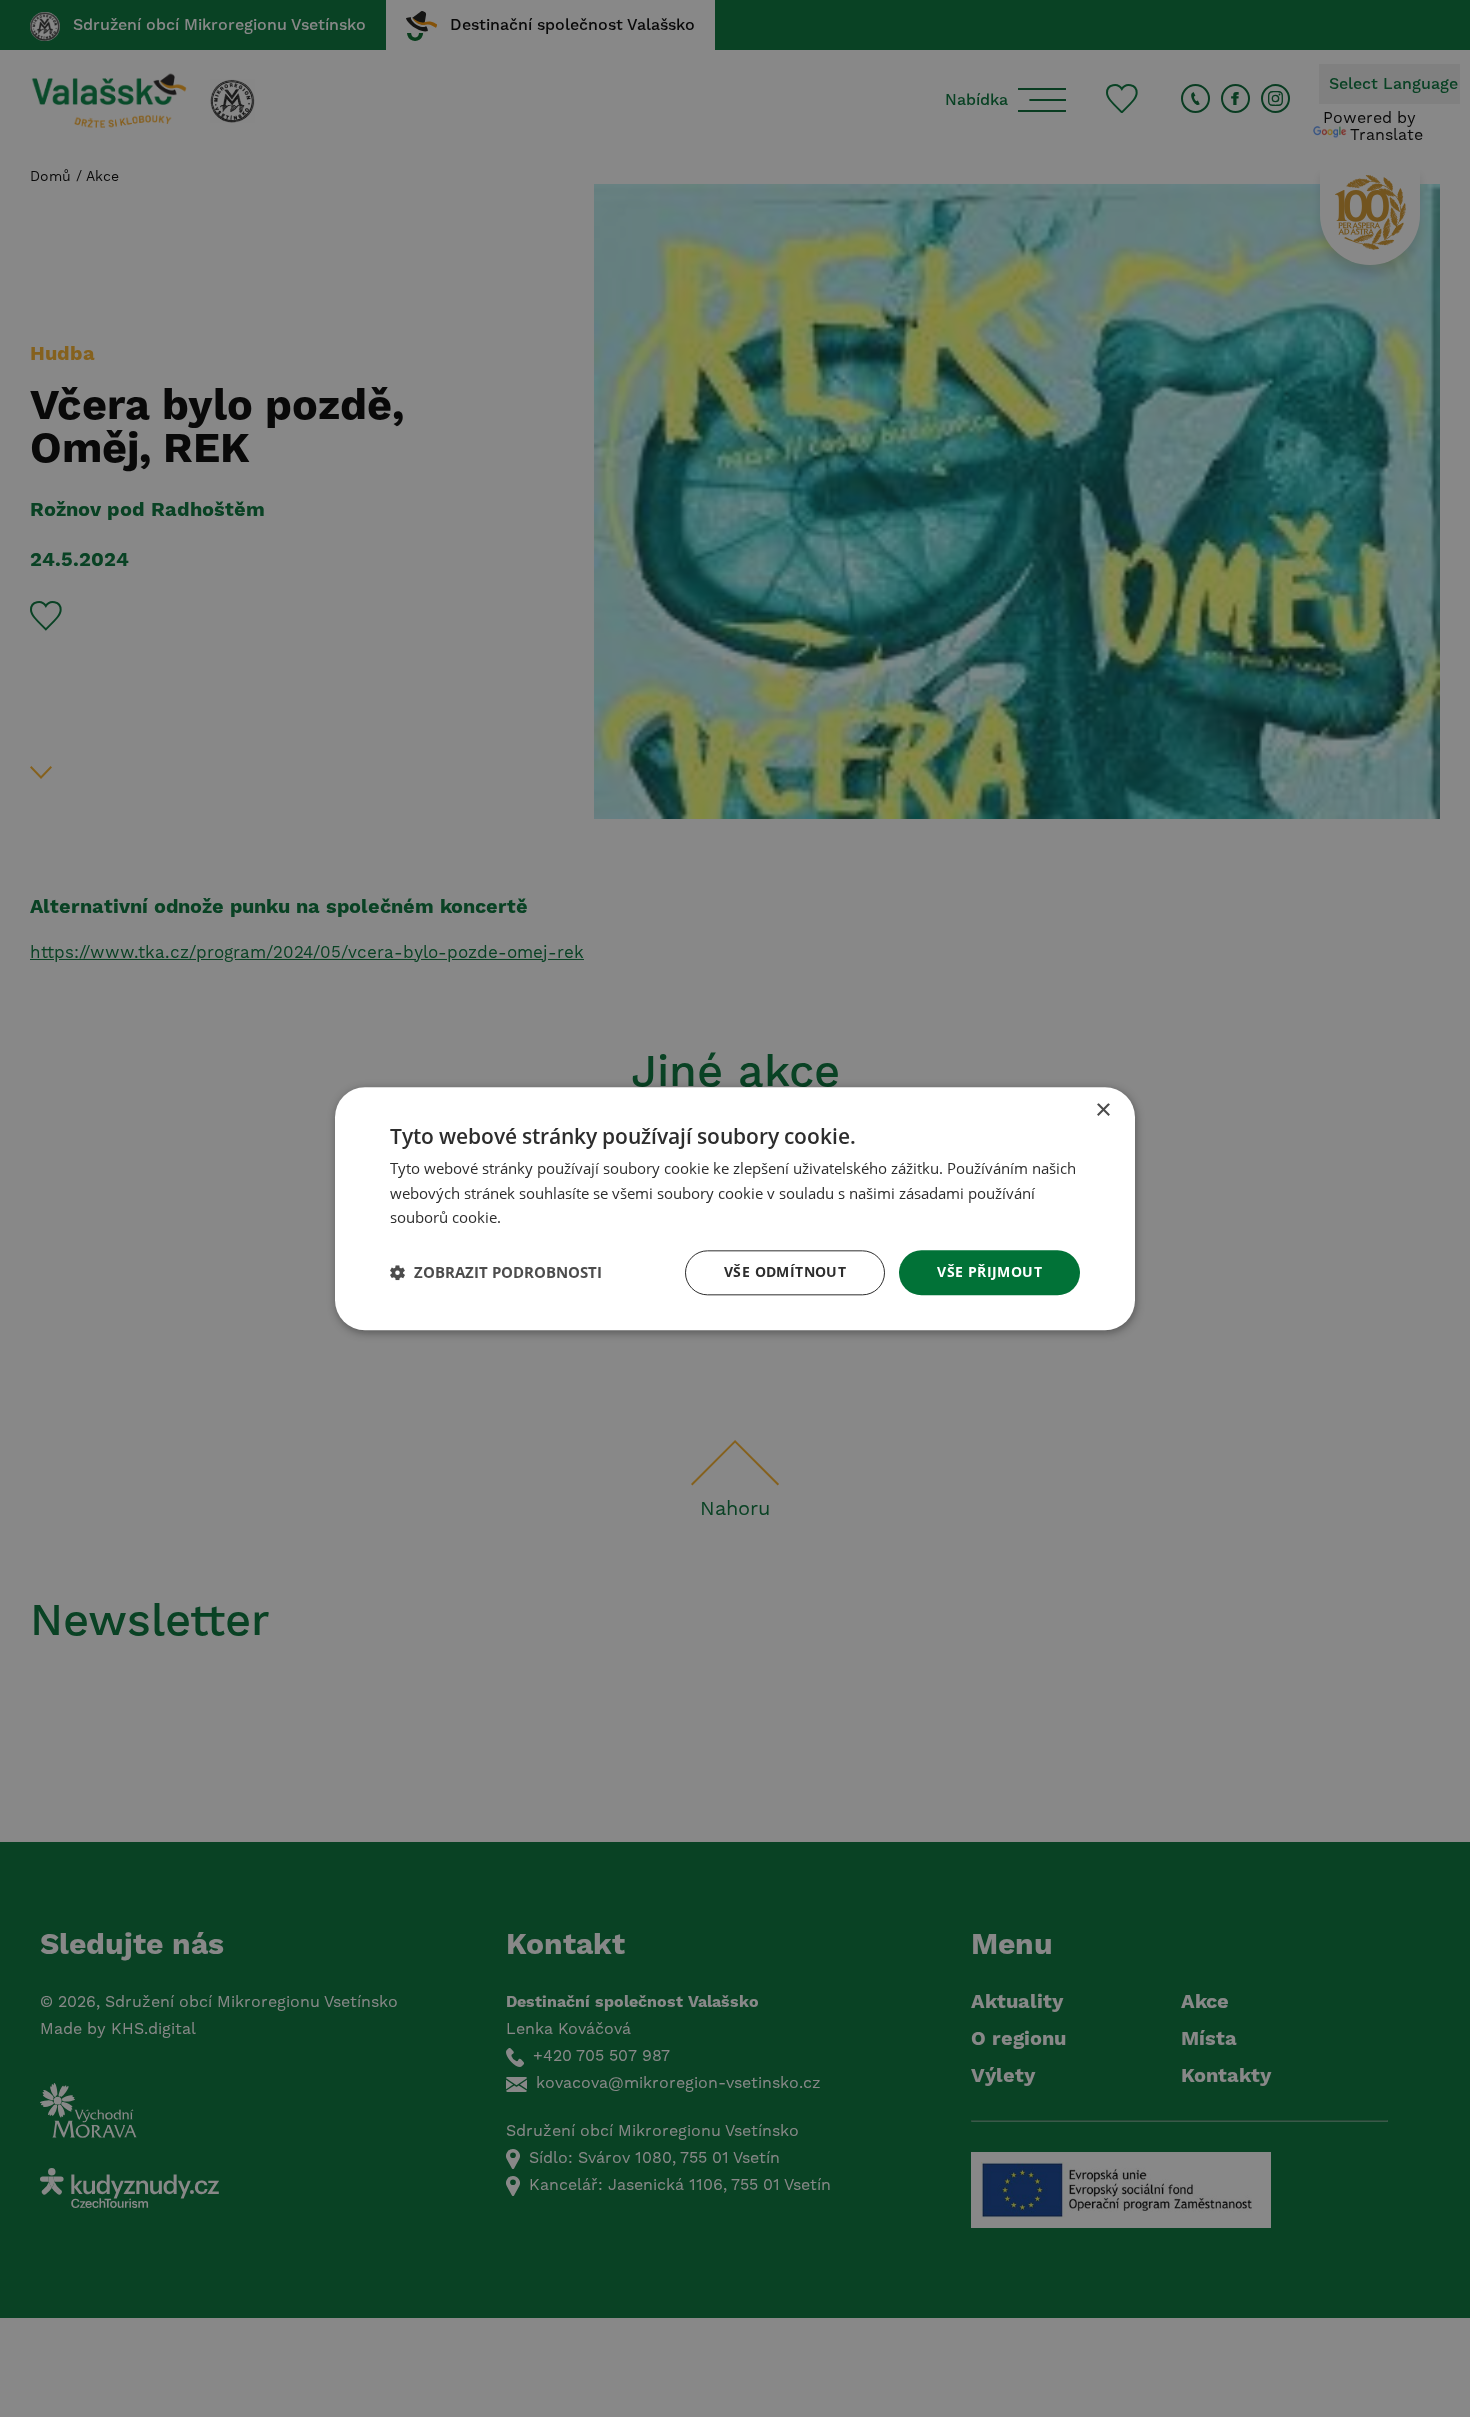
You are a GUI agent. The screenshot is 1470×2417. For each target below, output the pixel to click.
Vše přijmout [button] (989, 1271)
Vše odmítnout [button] (785, 1271)
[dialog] (735, 1208)
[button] (496, 1273)
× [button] (1102, 1110)
